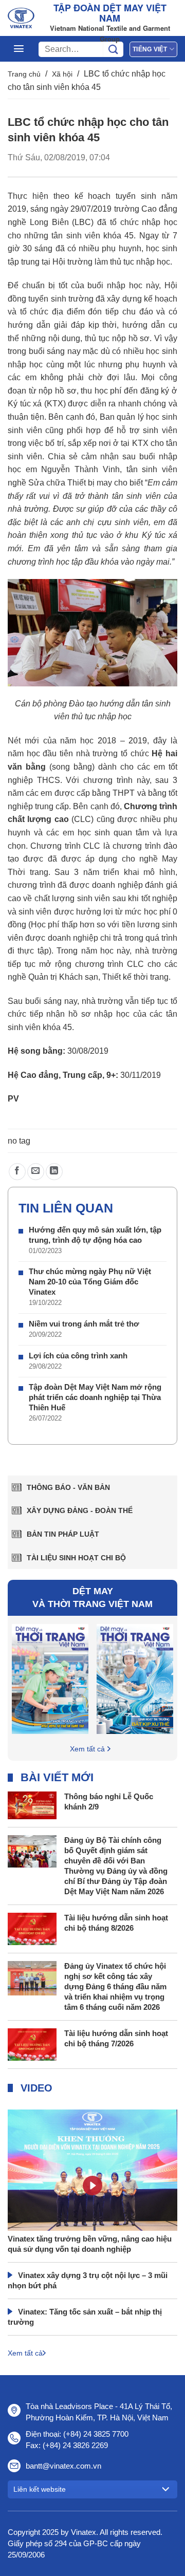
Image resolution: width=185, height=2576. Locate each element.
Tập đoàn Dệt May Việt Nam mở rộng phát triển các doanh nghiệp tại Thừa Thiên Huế (95, 1397)
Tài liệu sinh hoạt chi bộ (76, 1558)
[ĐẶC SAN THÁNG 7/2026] (135, 1678)
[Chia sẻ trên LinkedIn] (54, 1172)
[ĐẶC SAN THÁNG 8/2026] (50, 1678)
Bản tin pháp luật (63, 1534)
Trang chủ (24, 74)
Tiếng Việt (150, 49)
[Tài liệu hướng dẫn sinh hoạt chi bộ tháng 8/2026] (32, 1928)
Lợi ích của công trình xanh (78, 1356)
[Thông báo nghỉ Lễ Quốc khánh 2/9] (32, 1805)
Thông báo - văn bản (68, 1487)
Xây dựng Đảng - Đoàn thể (80, 1510)
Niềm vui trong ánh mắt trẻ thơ (84, 1324)
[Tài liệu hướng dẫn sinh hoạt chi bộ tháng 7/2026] (32, 2044)
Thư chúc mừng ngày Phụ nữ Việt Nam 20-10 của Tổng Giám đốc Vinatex (90, 1282)
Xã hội (62, 74)
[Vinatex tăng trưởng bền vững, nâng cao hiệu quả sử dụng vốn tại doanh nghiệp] (92, 2197)
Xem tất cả (87, 1749)
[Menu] (19, 49)
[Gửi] (113, 49)
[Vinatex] (21, 18)
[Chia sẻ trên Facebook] (17, 1172)
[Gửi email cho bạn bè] (36, 1172)
